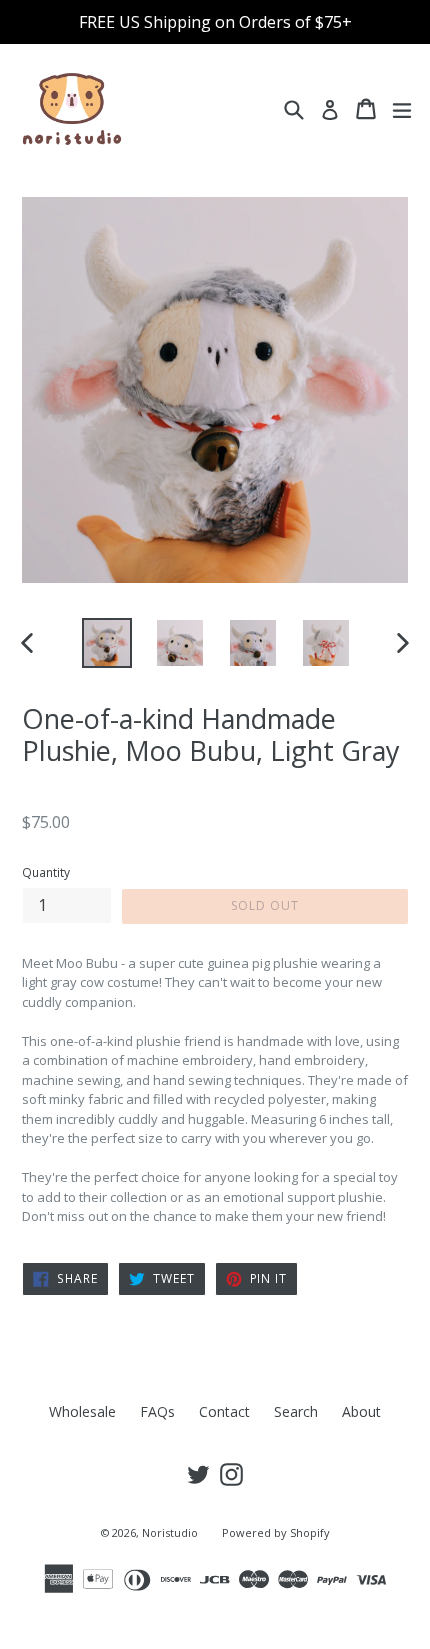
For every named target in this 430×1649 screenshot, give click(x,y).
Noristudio (170, 1532)
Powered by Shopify (276, 1532)
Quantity (46, 872)
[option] (106, 643)
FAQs (157, 1411)
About (361, 1411)
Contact (224, 1411)
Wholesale (82, 1411)
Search (296, 1411)
